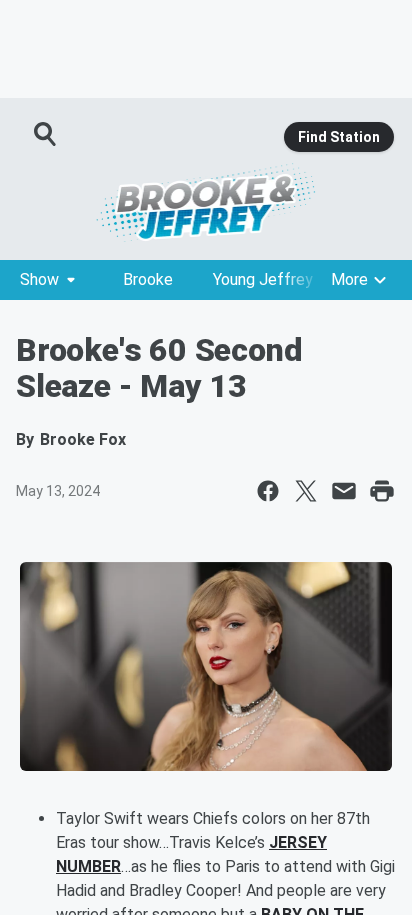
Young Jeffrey (263, 279)
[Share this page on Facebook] (268, 491)
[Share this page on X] (306, 491)
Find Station (339, 137)
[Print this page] (382, 491)
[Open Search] (46, 134)
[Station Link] (206, 202)
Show (39, 279)
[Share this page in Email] (344, 491)
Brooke (148, 279)
